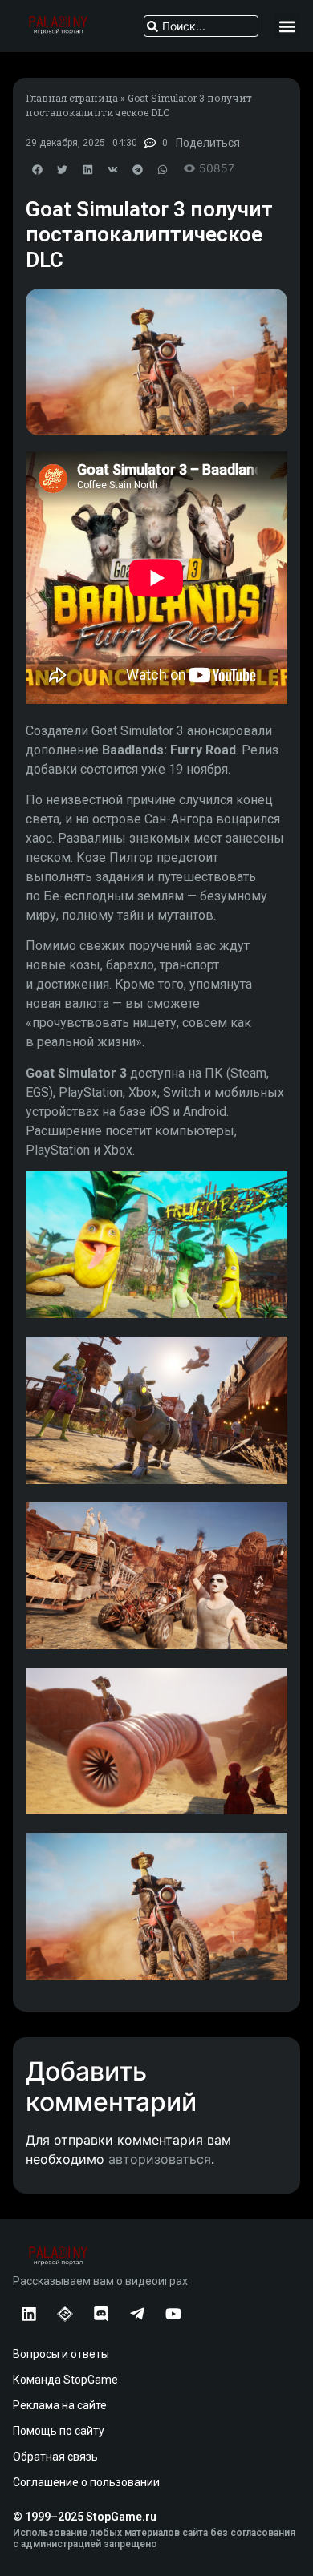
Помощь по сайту (59, 2431)
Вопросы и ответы (61, 2354)
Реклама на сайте (60, 2405)
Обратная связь (55, 2457)
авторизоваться (160, 2159)
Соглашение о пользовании (86, 2482)
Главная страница (72, 98)
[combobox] (201, 26)
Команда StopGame (65, 2380)
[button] (287, 26)
